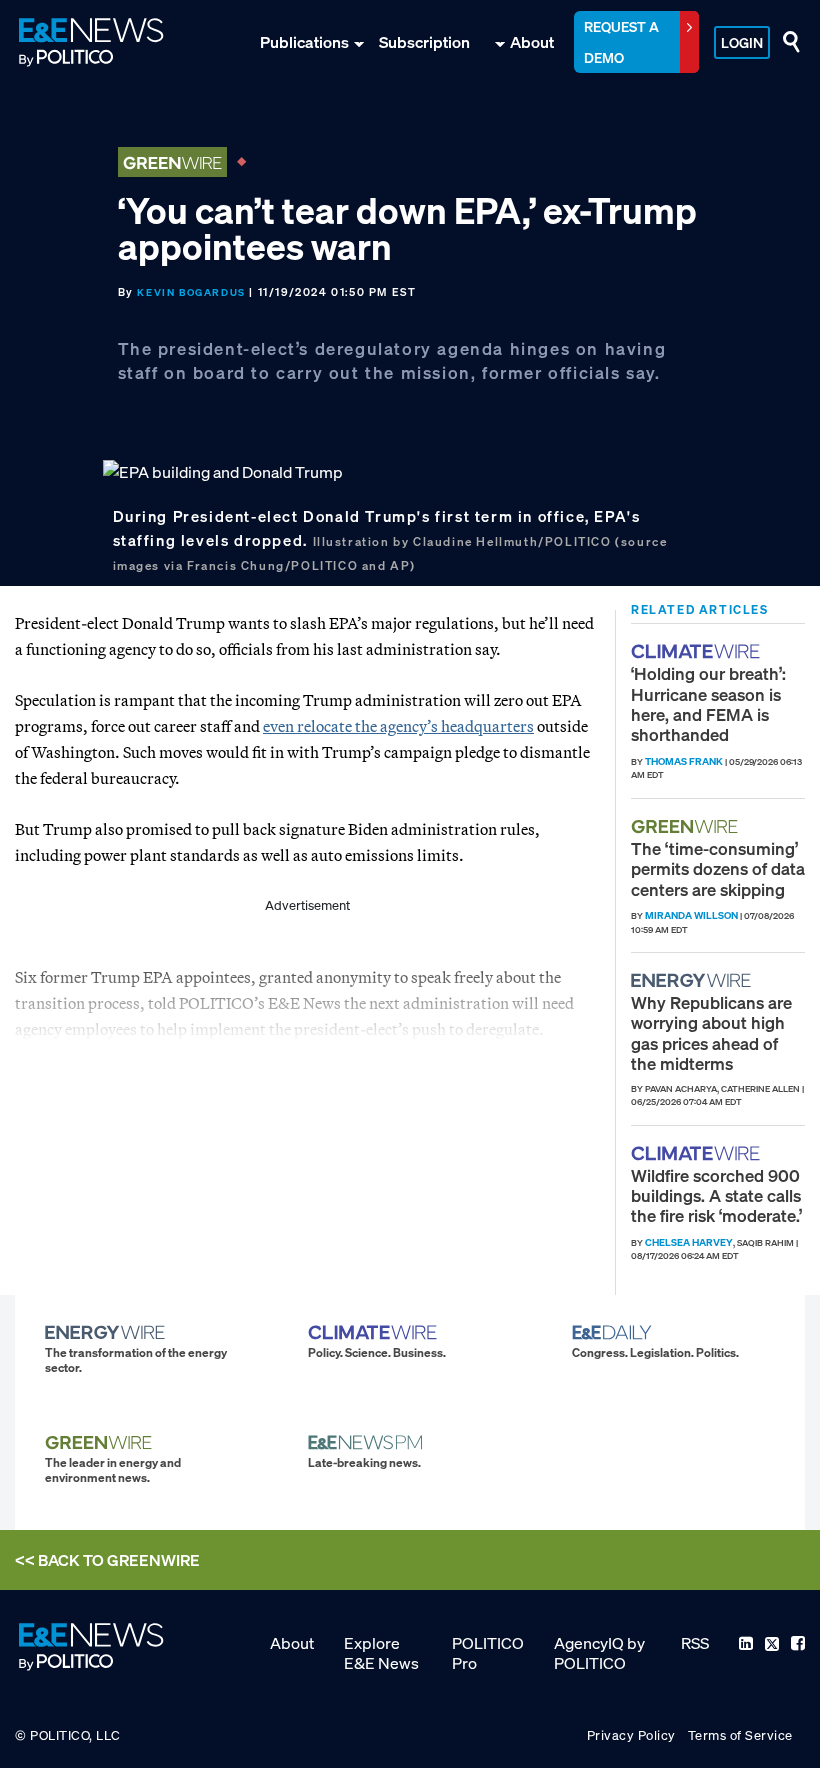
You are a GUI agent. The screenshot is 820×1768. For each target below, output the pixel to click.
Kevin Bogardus (191, 292)
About (532, 42)
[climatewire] (698, 651)
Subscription (424, 42)
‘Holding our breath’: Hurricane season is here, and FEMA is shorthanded (708, 704)
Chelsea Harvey (689, 1242)
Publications (304, 42)
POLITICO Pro (488, 1653)
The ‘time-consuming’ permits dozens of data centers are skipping (718, 869)
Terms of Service (740, 1735)
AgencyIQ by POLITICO (599, 1653)
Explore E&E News (381, 1653)
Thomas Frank (684, 761)
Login (742, 42)
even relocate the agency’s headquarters (398, 726)
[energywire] (693, 980)
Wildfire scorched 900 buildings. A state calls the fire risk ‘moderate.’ (716, 1196)
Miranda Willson (691, 915)
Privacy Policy (631, 1735)
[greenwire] (687, 826)
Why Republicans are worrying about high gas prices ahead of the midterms (711, 1033)
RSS (695, 1643)
